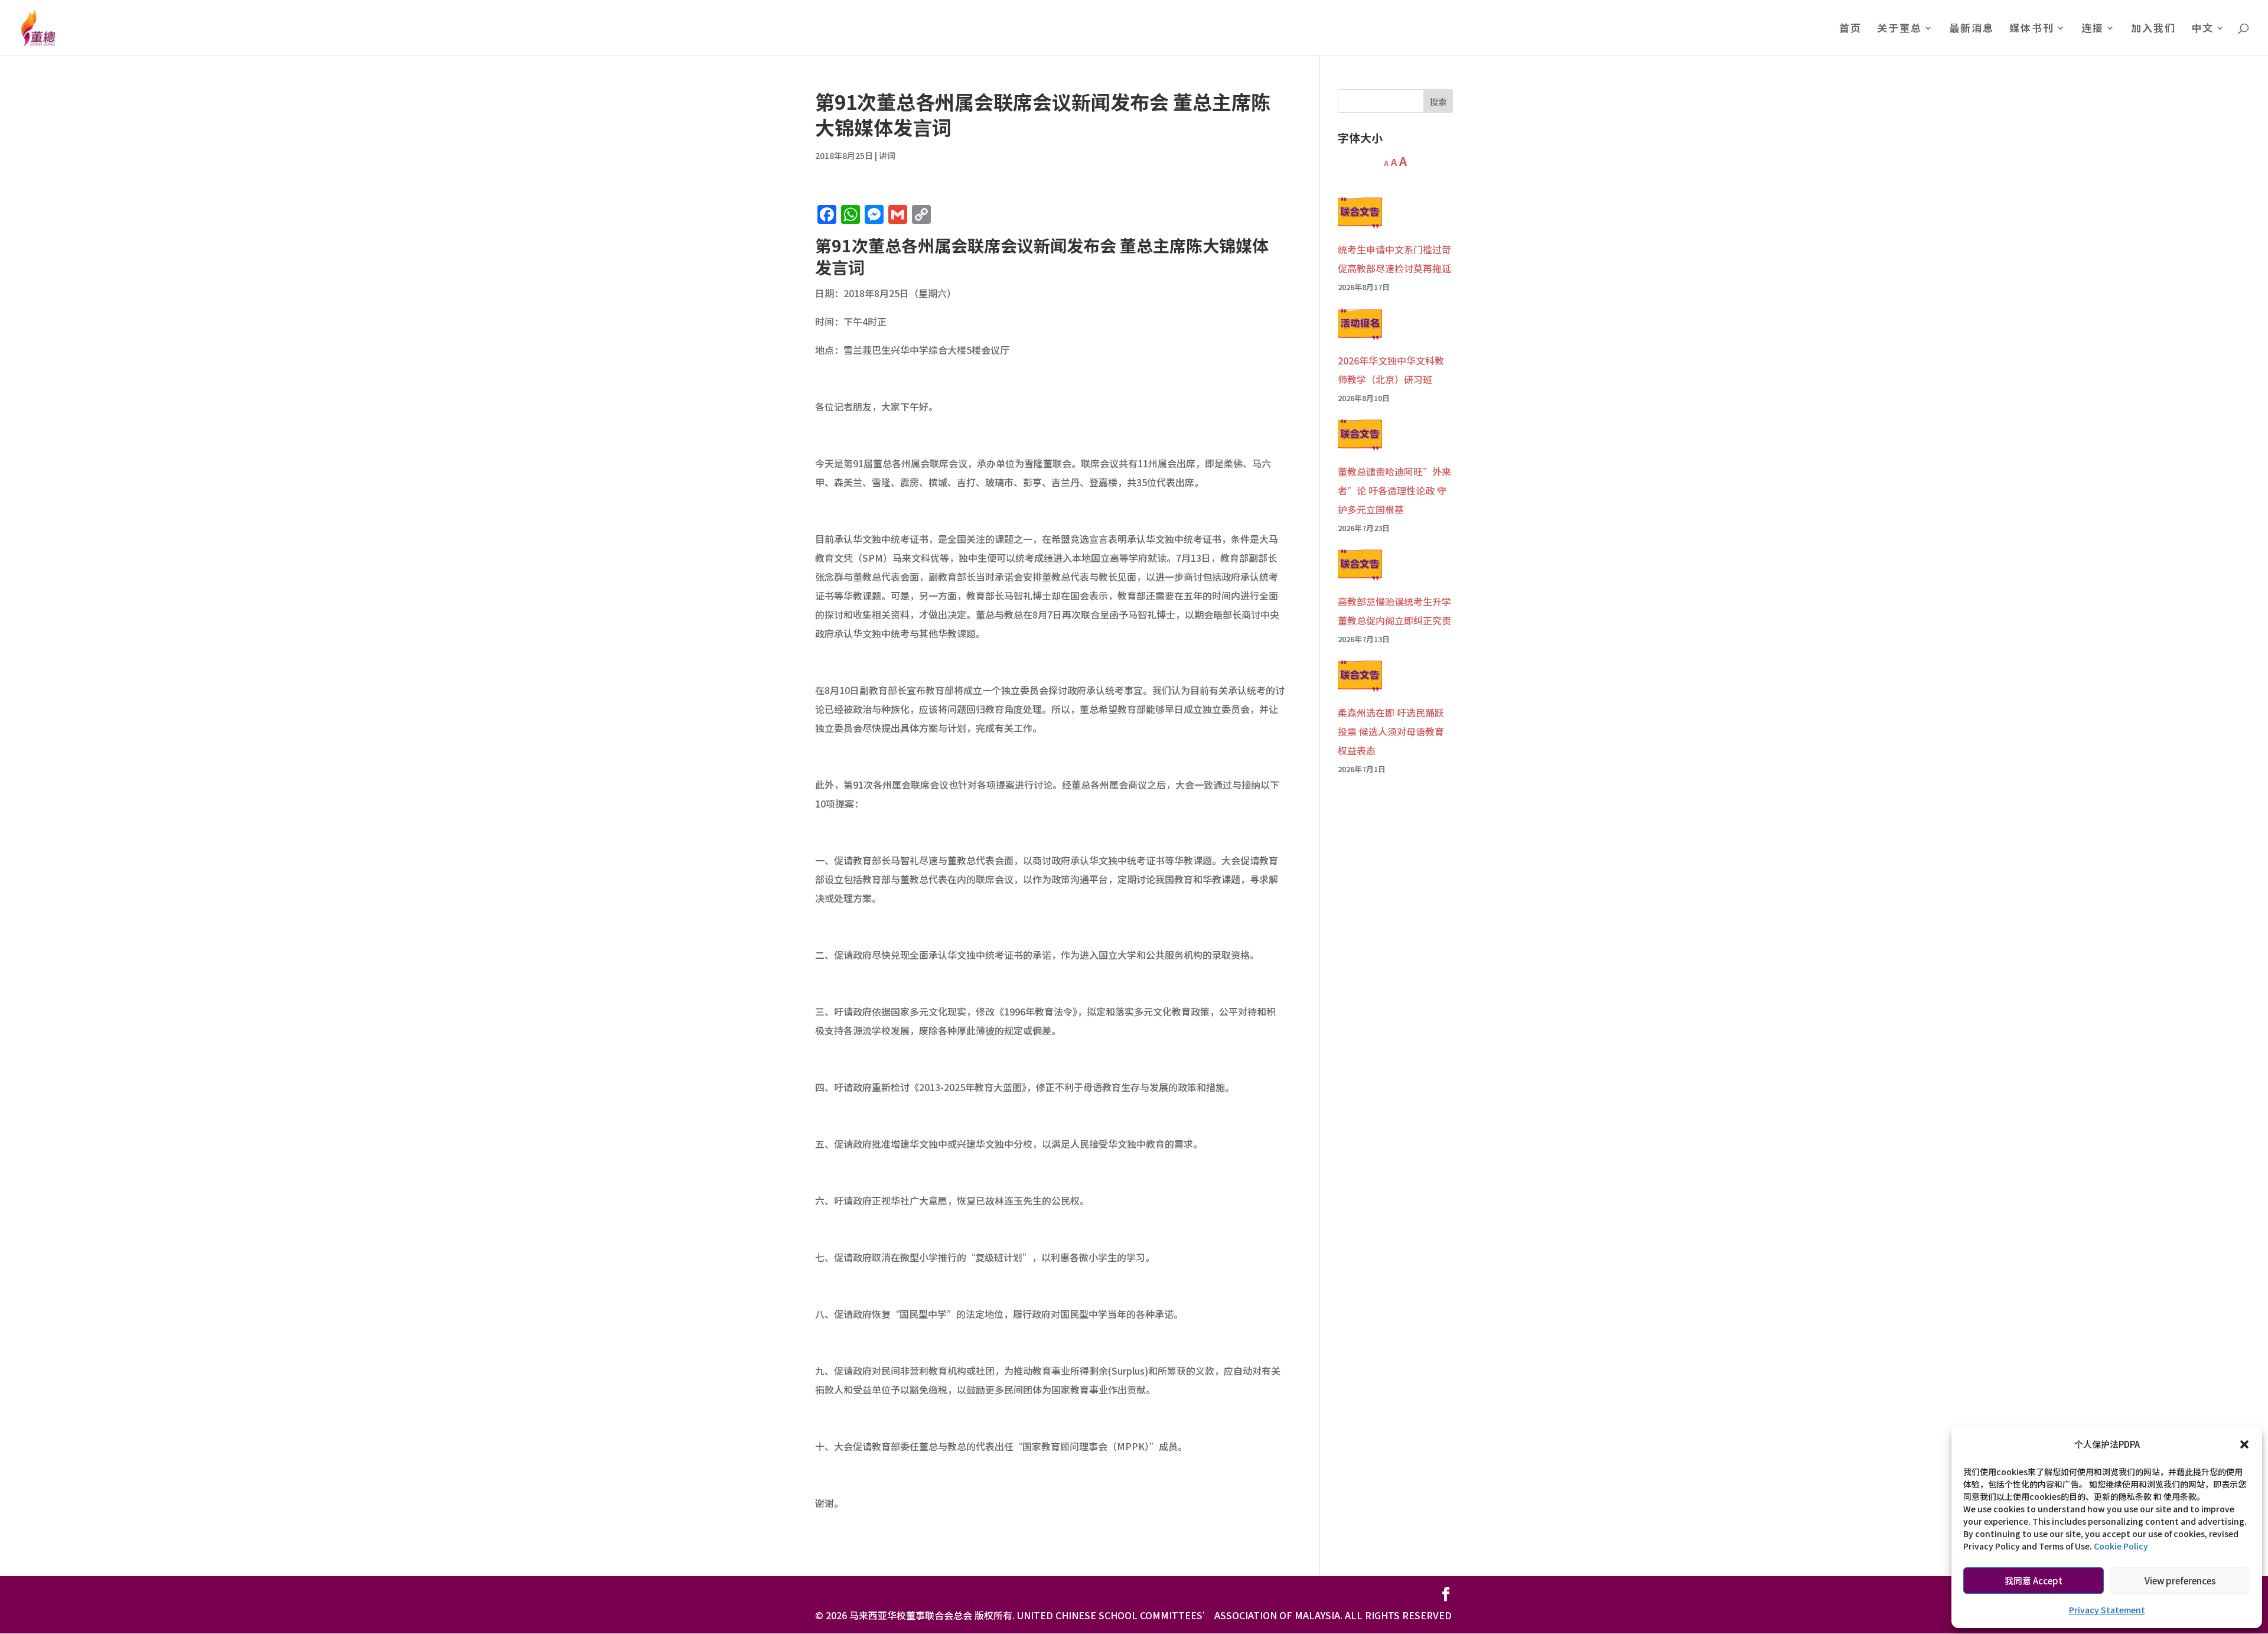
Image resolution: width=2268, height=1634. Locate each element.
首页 (1850, 29)
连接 (2093, 29)
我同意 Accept (2034, 1581)
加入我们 (2153, 29)
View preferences (2180, 1581)
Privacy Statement (2107, 1610)
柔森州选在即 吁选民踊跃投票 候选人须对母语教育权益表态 (1391, 731)
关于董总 (1899, 29)
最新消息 (1972, 29)
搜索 (1438, 102)
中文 (2202, 29)
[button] (2244, 1444)
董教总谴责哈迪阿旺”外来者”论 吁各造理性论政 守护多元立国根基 (1394, 490)
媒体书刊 (2032, 29)
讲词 (887, 155)
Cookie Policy (2121, 1546)
